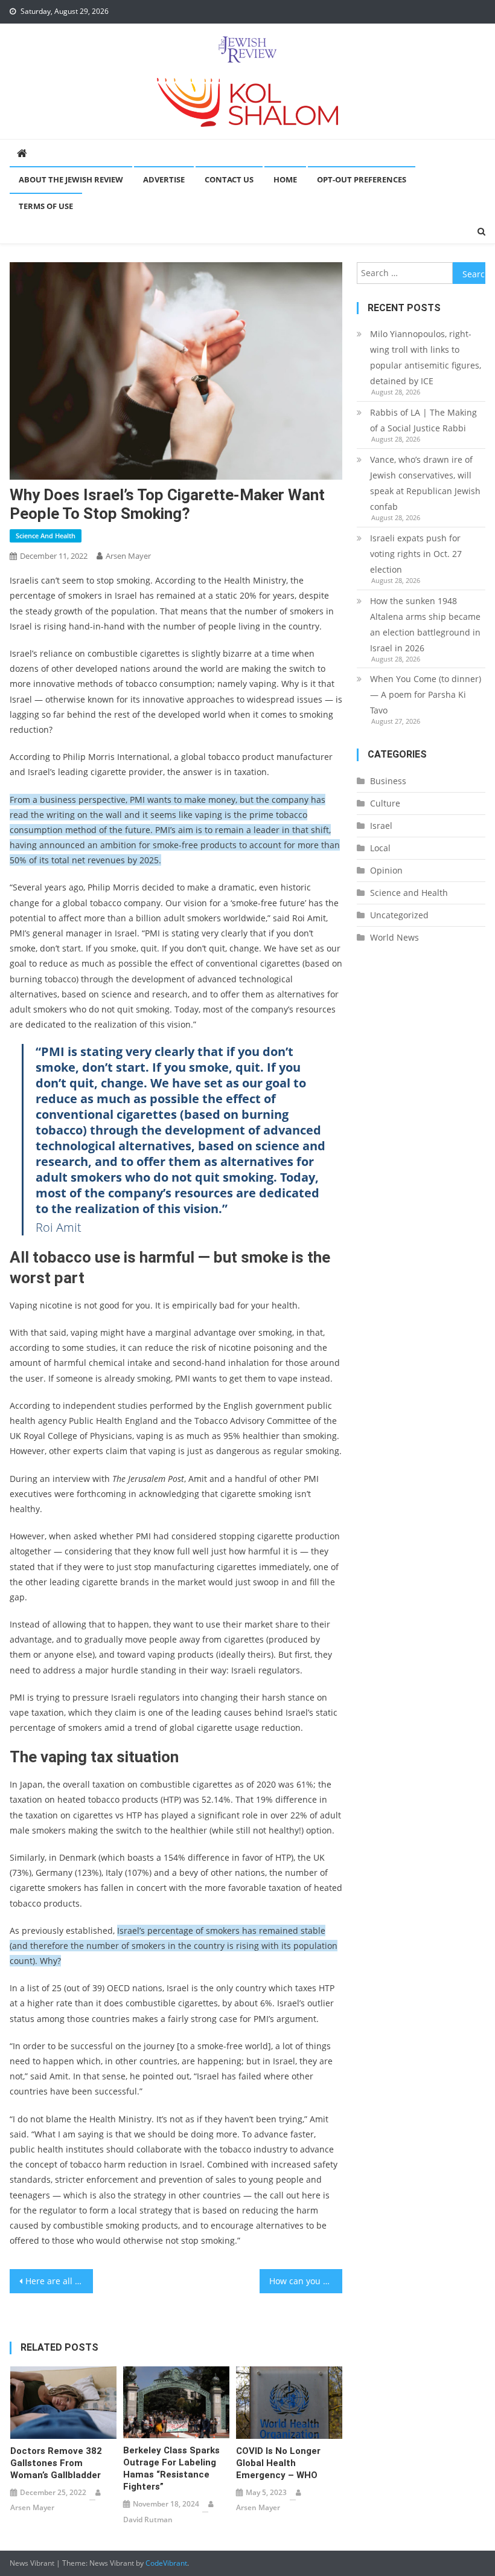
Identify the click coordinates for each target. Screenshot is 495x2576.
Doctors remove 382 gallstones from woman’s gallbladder (56, 2463)
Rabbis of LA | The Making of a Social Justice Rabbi (423, 420)
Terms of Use (46, 206)
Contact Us (229, 179)
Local (380, 848)
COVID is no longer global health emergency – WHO (278, 2463)
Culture (385, 803)
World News (394, 937)
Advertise (164, 179)
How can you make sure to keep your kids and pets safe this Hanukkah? (306, 2281)
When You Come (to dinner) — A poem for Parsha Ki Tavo (426, 694)
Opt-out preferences (362, 179)
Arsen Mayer (128, 556)
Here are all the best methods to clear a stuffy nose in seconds (59, 2281)
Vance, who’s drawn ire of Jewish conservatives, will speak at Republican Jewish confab (425, 483)
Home (285, 179)
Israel (381, 826)
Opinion (386, 870)
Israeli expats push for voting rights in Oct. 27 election (416, 554)
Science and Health (46, 536)
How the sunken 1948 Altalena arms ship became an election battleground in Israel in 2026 (425, 624)
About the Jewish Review (71, 179)
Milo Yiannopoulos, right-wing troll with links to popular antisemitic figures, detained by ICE (426, 357)
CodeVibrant (166, 2563)
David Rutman (148, 2520)
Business (388, 781)
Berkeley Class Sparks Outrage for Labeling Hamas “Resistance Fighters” (171, 2468)
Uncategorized (399, 915)
